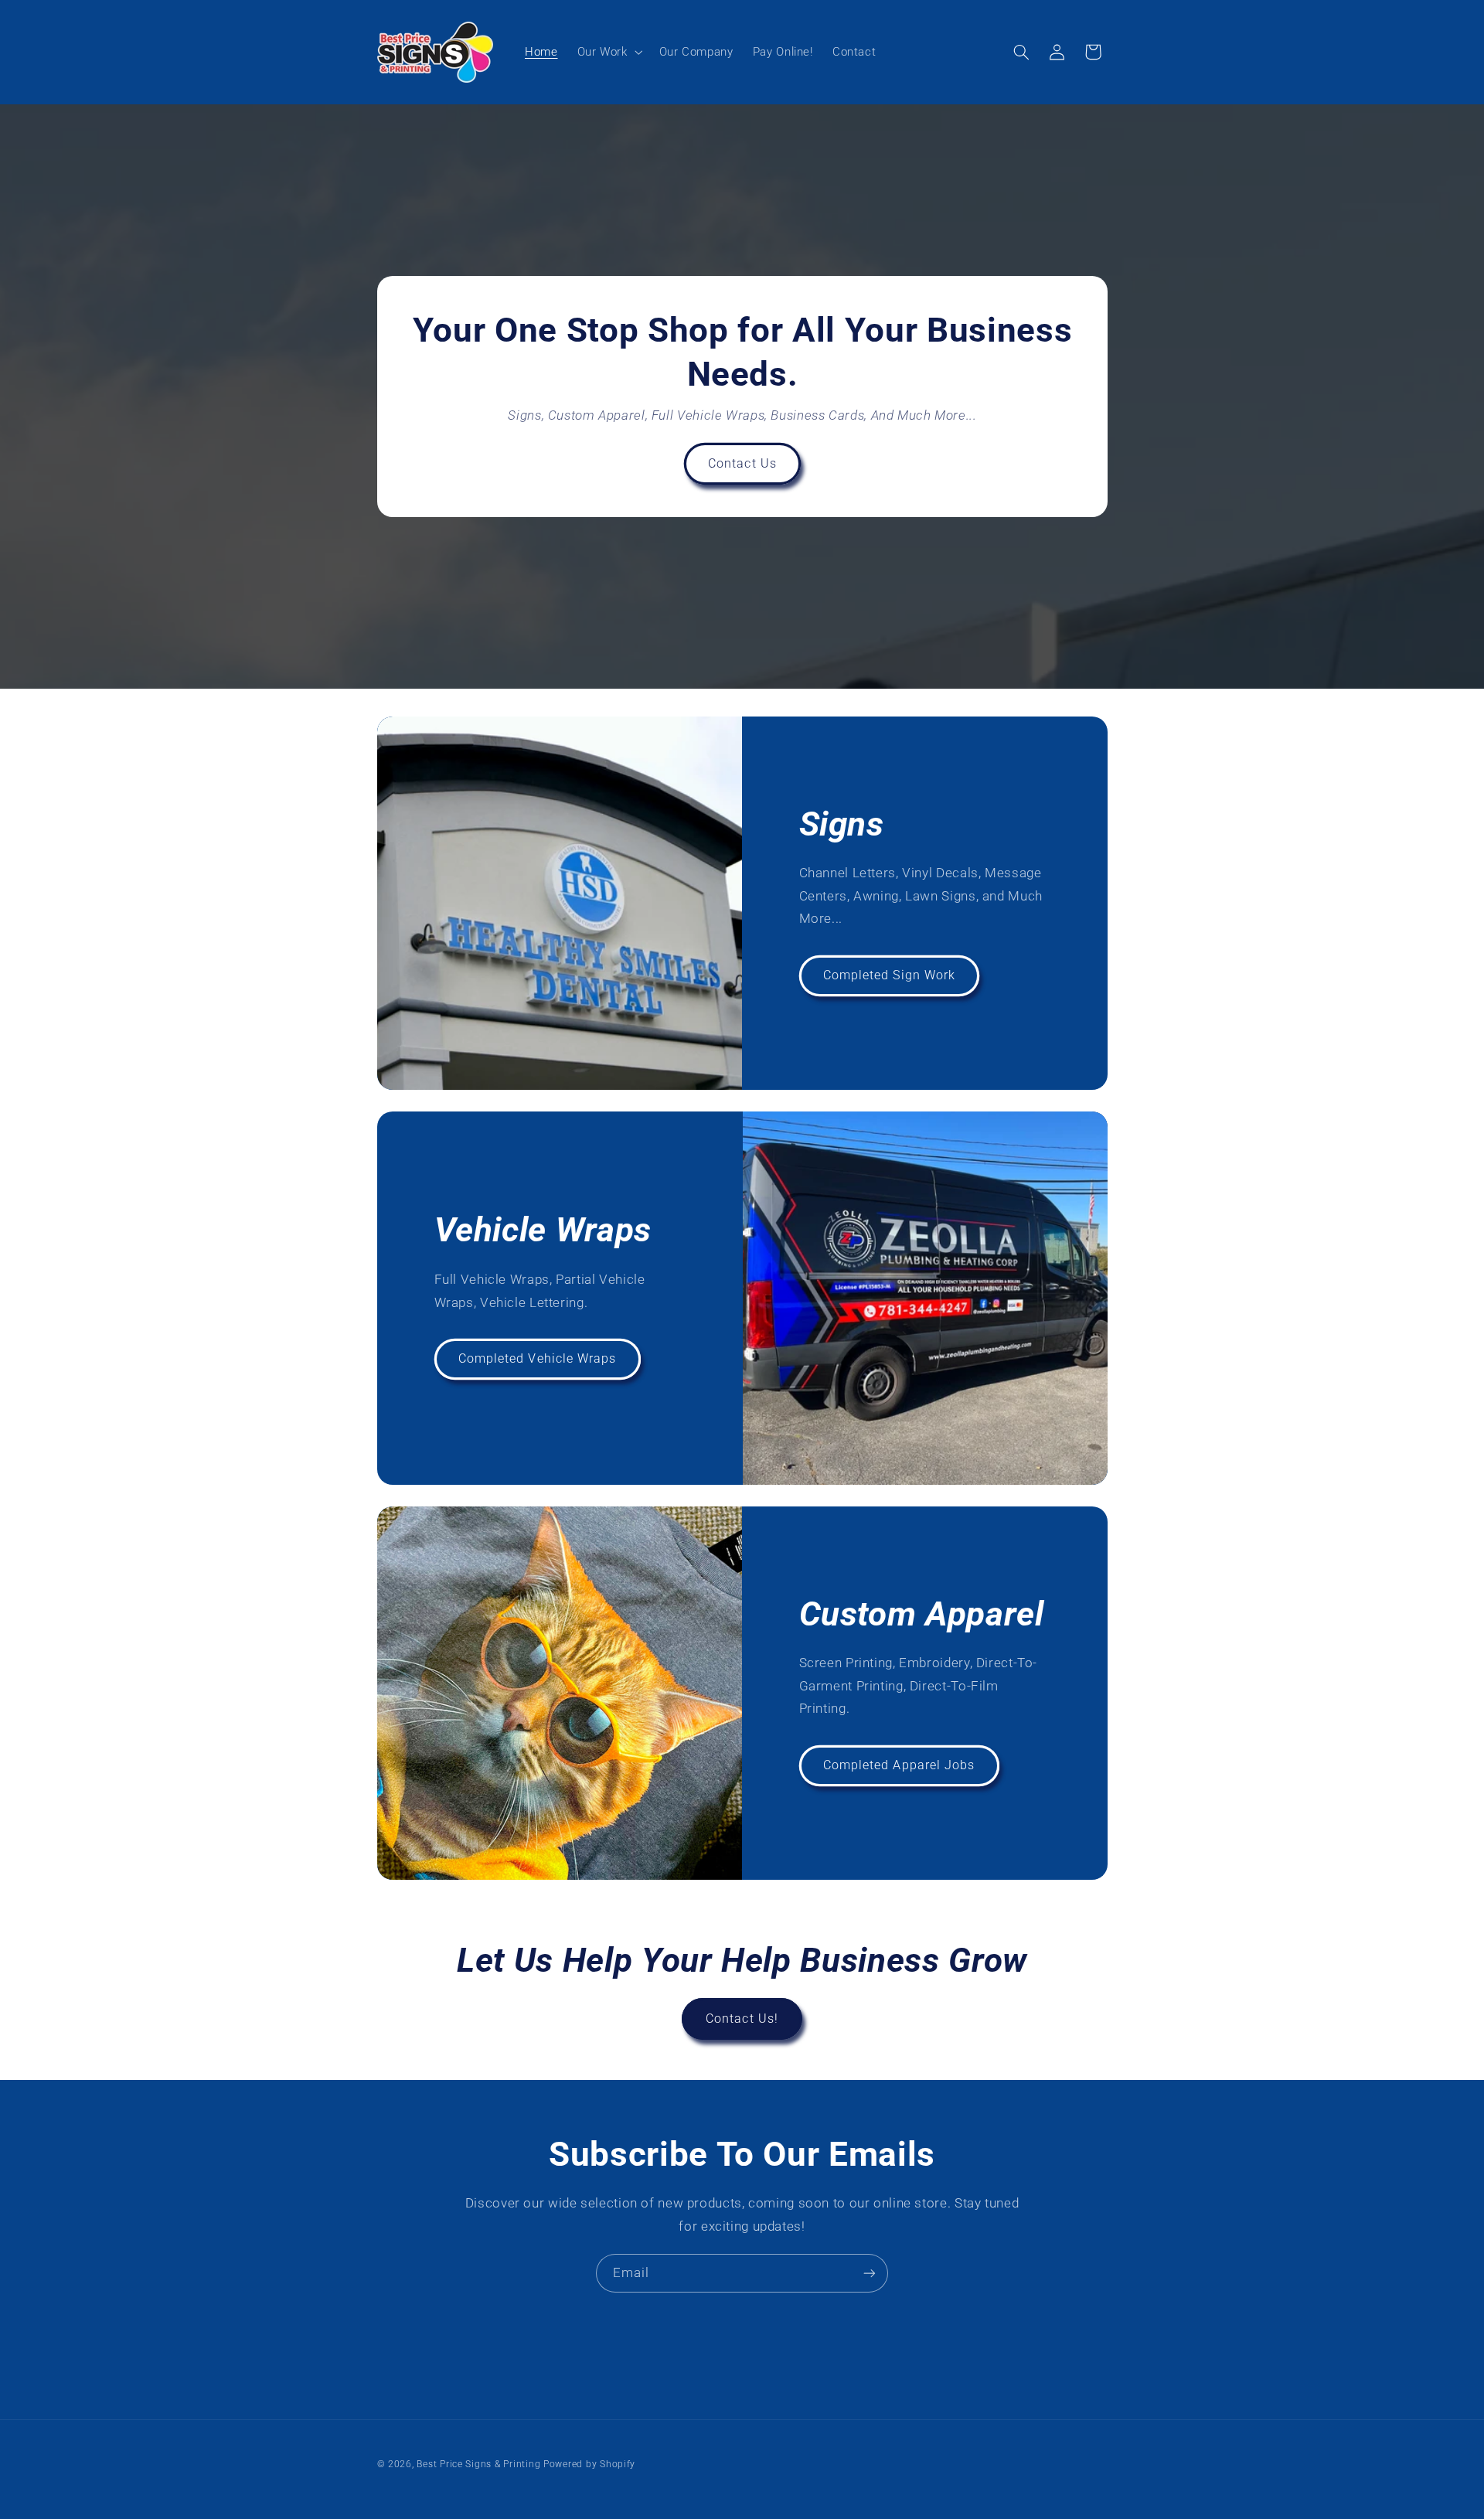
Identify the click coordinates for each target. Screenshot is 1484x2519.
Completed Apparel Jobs (899, 1765)
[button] (608, 52)
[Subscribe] (870, 2273)
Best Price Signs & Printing (478, 2464)
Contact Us (742, 463)
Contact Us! (742, 2019)
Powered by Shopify (589, 2464)
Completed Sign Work (889, 975)
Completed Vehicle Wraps (537, 1358)
